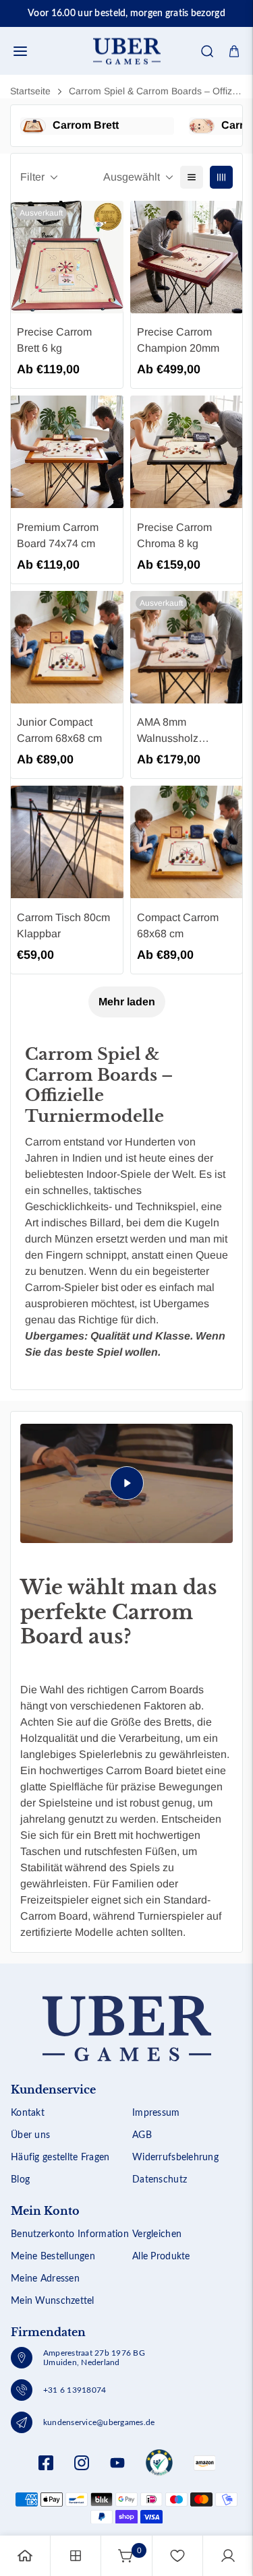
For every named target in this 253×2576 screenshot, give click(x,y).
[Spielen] (126, 1483)
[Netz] (221, 177)
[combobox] (126, 92)
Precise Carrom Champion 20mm (178, 340)
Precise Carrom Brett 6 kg (54, 340)
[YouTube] (117, 2463)
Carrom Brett (86, 125)
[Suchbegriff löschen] (198, 92)
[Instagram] (82, 2463)
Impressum (156, 2113)
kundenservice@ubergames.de (99, 2422)
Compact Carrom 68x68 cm (178, 925)
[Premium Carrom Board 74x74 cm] (67, 452)
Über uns (30, 2135)
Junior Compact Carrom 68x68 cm (59, 730)
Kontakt (28, 2113)
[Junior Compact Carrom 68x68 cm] (67, 647)
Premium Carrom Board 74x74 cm (58, 535)
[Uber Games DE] (127, 51)
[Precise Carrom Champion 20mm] (187, 257)
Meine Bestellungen (53, 2257)
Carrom (43, 1142)
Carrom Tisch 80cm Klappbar (63, 925)
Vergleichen (157, 2234)
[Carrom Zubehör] (202, 126)
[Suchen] (207, 51)
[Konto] (228, 2556)
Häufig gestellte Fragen (60, 2158)
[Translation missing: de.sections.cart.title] (234, 51)
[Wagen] (126, 2556)
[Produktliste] (76, 2556)
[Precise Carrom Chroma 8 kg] (187, 452)
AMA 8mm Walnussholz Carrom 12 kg (169, 731)
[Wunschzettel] (177, 2556)
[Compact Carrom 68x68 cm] (187, 842)
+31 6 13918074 (75, 2390)
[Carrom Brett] (33, 126)
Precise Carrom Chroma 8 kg (174, 535)
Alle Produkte (161, 2257)
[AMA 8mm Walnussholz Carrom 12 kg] (187, 647)
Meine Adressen (45, 2279)
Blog (20, 2180)
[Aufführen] (192, 177)
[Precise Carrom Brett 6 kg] (67, 257)
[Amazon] (159, 2463)
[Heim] (25, 2556)
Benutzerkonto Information (70, 2234)
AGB (142, 2135)
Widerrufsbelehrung (175, 2158)
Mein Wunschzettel (53, 2301)
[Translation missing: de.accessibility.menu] (20, 51)
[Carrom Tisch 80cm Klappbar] (67, 842)
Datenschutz (160, 2180)
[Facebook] (46, 2463)
